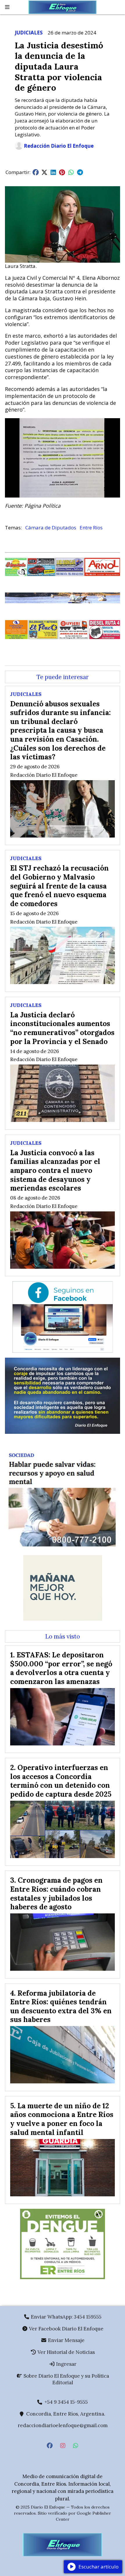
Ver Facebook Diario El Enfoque (66, 2329)
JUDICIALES (29, 33)
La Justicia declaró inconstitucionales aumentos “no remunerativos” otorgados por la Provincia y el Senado (62, 1028)
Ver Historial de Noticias (66, 2352)
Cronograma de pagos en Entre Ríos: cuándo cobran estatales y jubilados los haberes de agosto (56, 1893)
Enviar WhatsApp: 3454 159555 (66, 2317)
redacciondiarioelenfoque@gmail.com (63, 2425)
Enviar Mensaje (66, 2340)
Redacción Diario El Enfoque (59, 146)
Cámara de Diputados (51, 528)
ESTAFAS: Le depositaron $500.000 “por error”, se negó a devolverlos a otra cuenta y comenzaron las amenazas (61, 1668)
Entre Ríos (91, 528)
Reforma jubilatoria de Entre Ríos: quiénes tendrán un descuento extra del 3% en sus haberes (61, 2006)
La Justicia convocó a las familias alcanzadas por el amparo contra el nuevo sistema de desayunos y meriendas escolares (55, 1170)
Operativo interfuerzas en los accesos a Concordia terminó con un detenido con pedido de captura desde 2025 (61, 1781)
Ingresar (66, 2364)
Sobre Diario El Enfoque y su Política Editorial (66, 2379)
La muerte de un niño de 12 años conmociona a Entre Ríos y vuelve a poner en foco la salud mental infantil (62, 2119)
